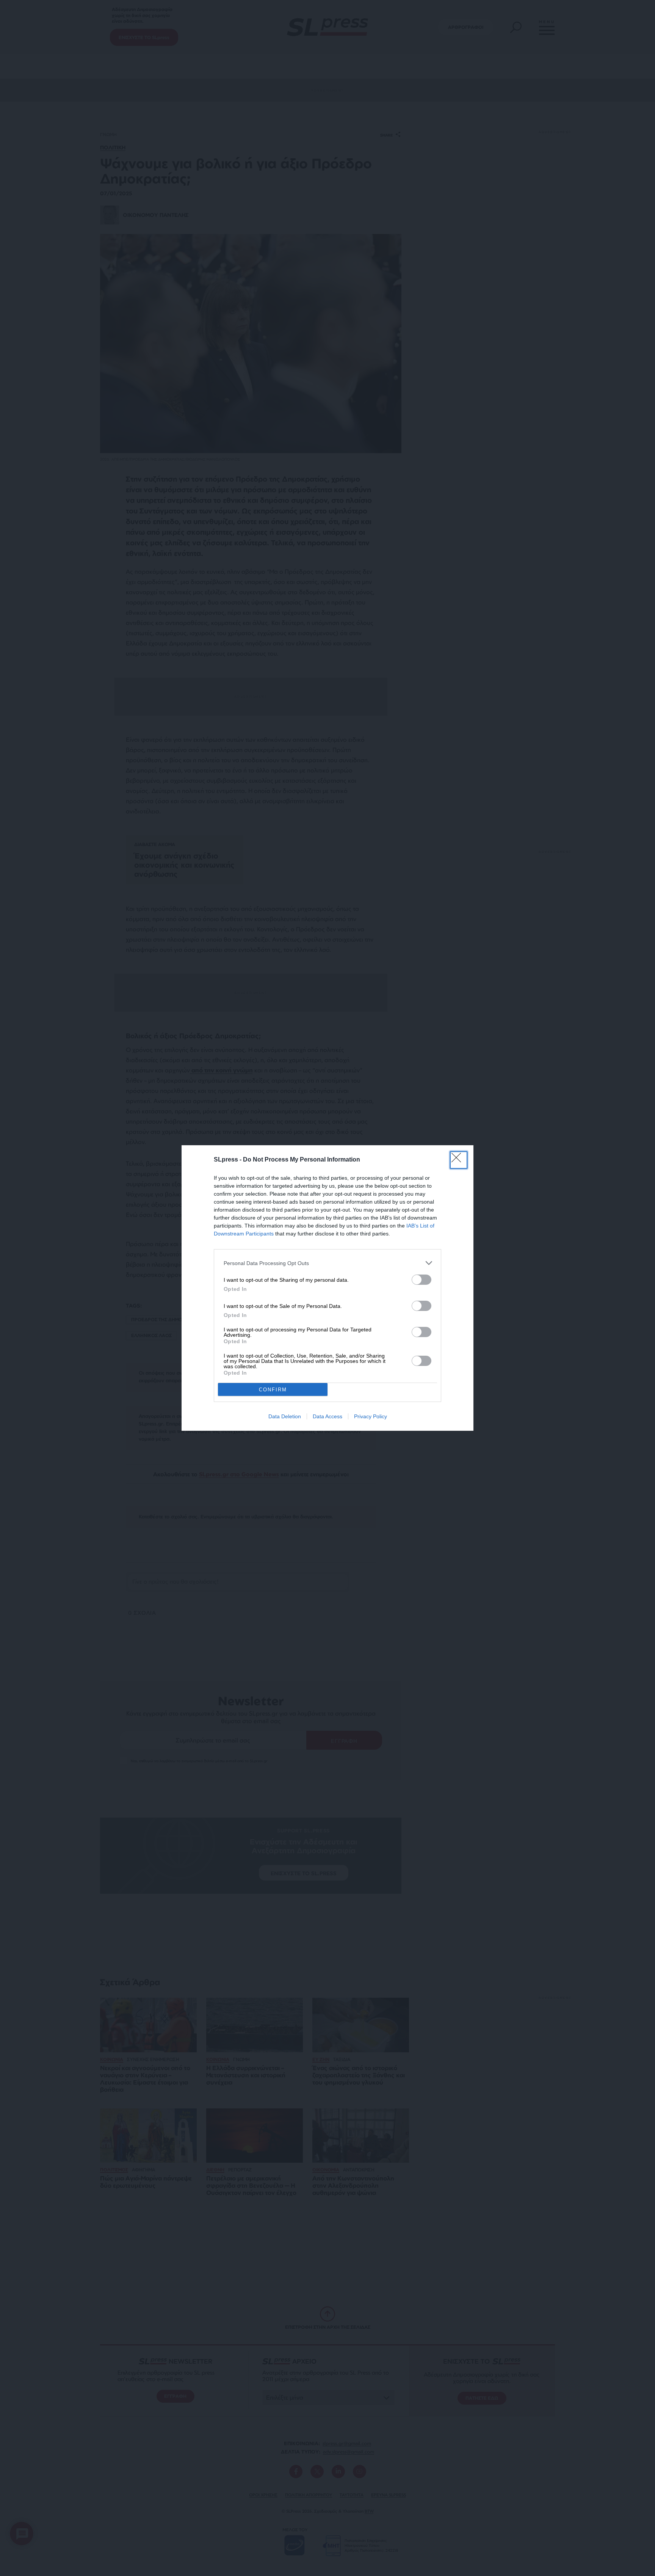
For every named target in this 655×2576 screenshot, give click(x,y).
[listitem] (327, 1263)
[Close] (459, 1160)
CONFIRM (273, 1390)
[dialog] (327, 1288)
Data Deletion (285, 1416)
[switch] (422, 1280)
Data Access (327, 1416)
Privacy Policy (371, 1416)
